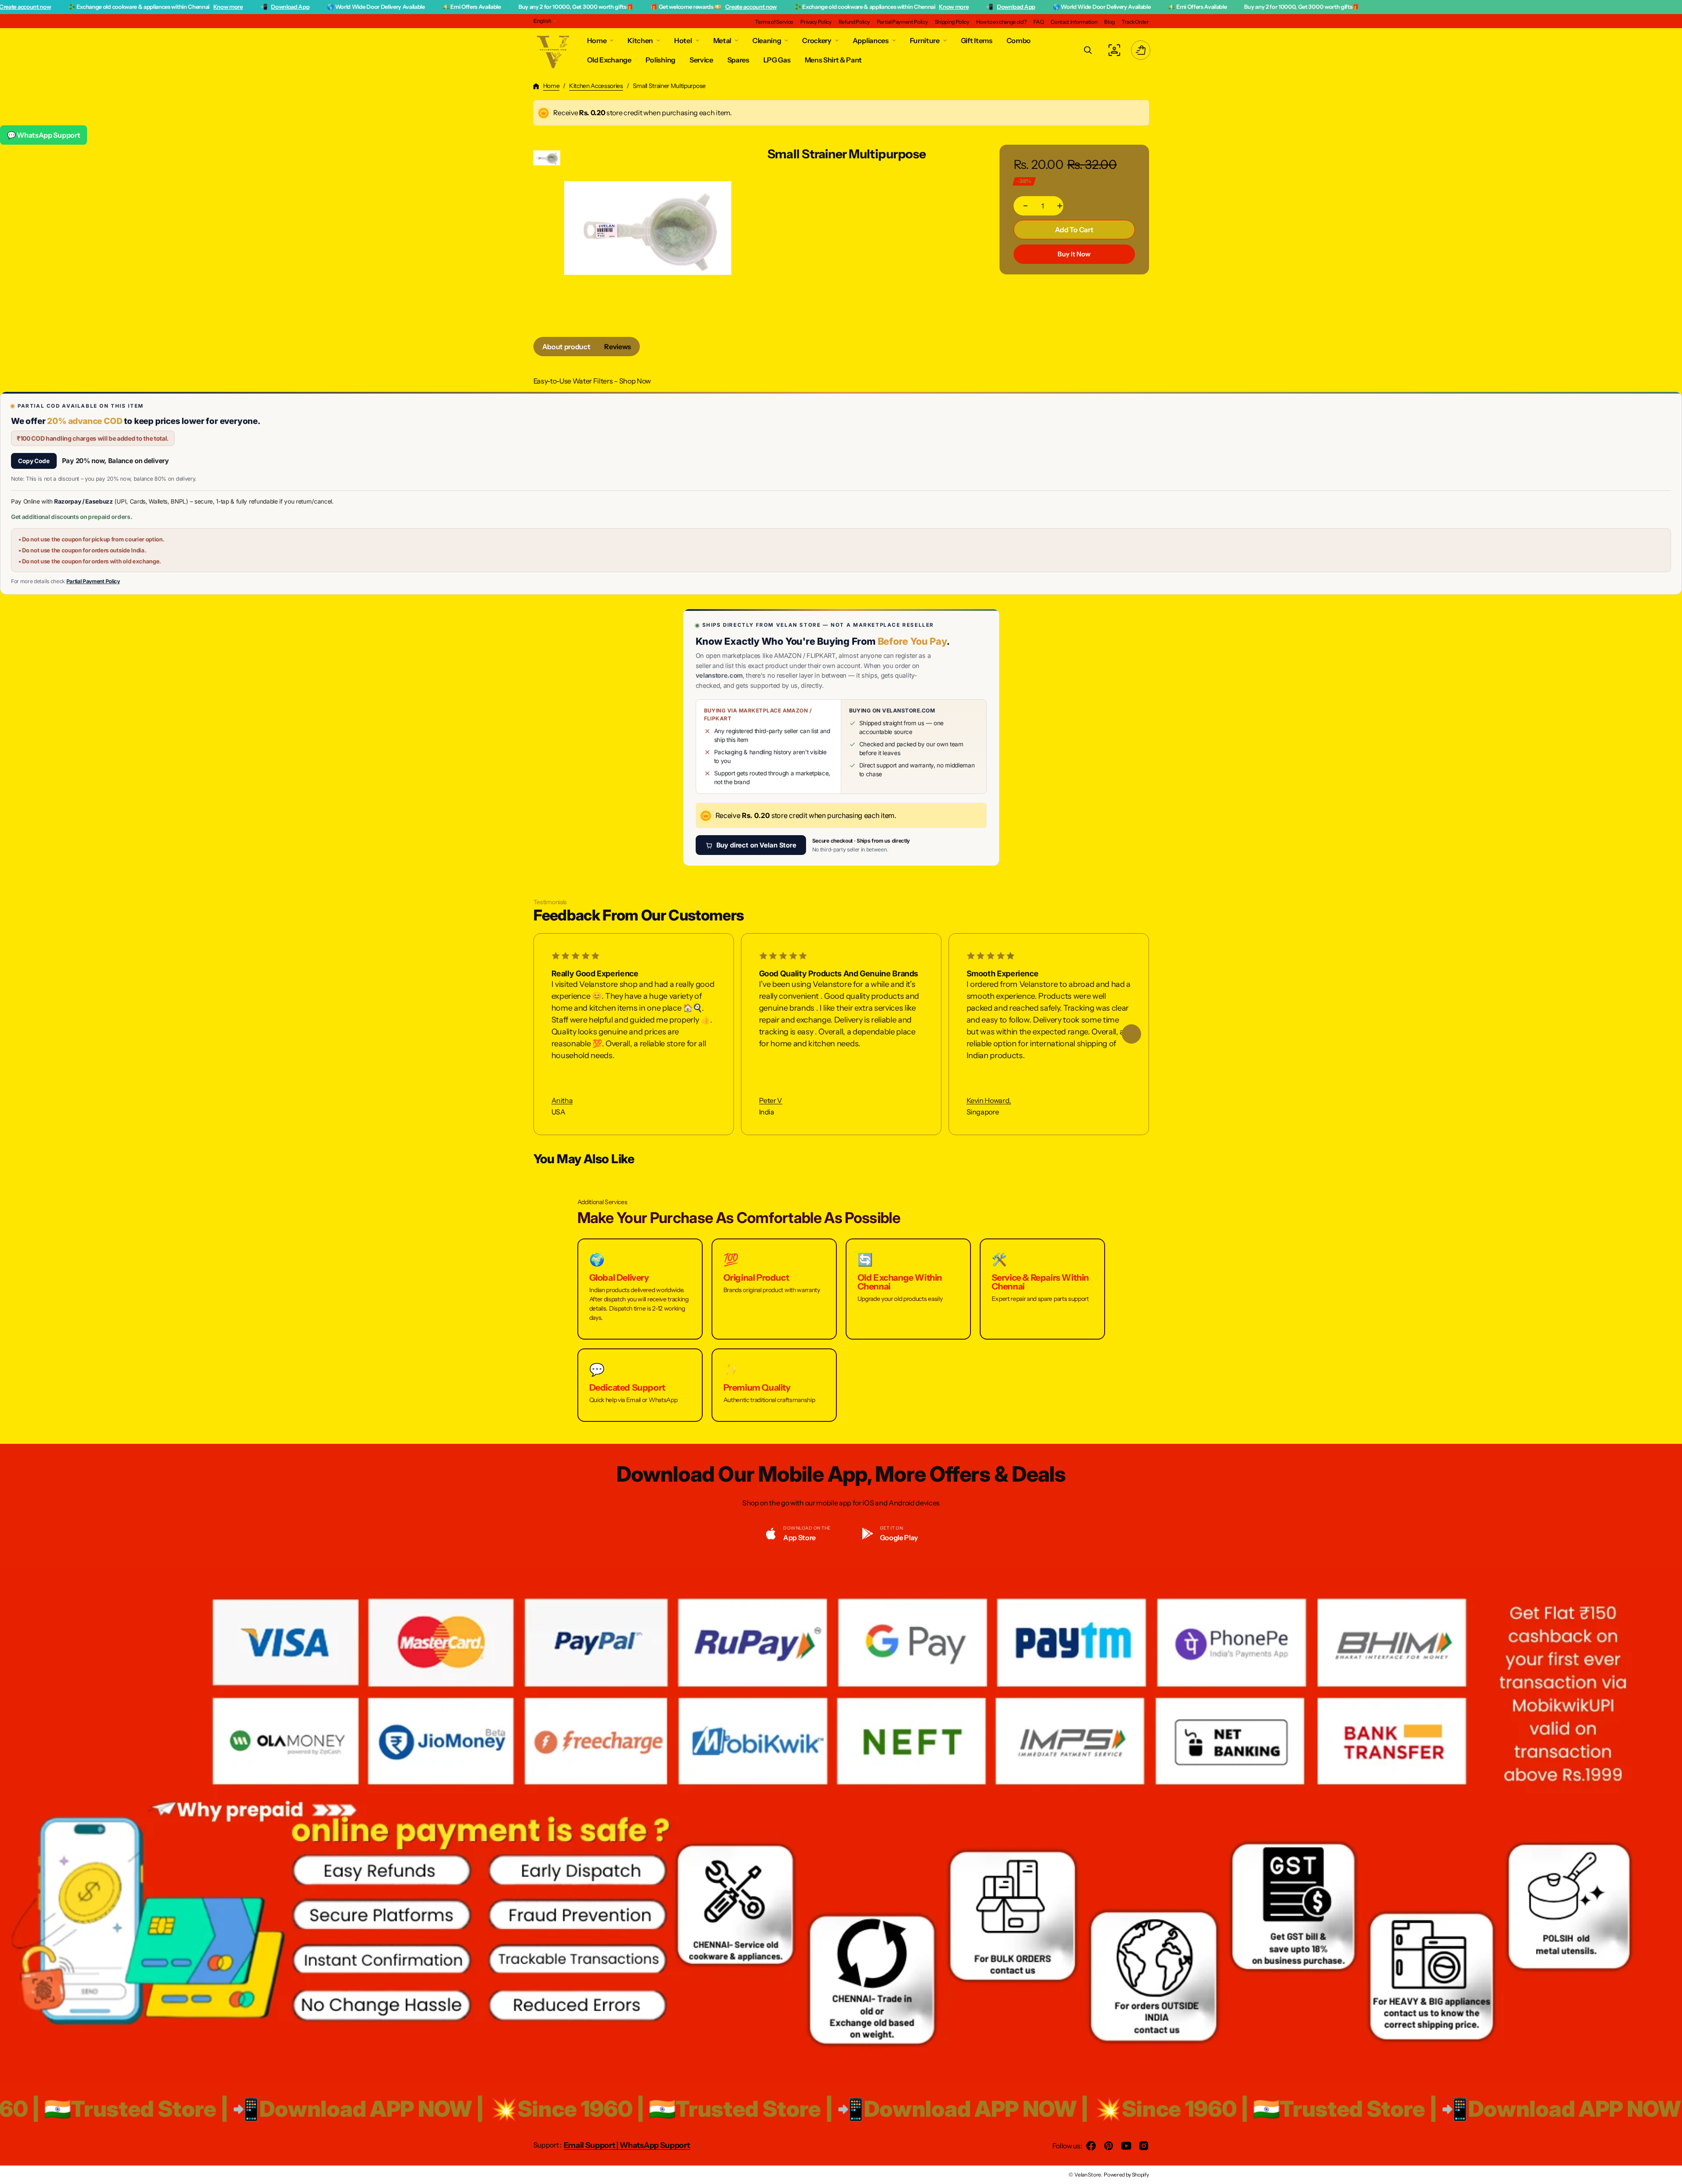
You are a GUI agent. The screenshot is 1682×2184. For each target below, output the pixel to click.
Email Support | (592, 2145)
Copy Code (34, 461)
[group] (547, 158)
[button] (1088, 50)
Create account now (616, 7)
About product (566, 347)
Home (551, 86)
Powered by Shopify (1126, 2175)
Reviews (618, 347)
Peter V (771, 1101)
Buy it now (1074, 254)
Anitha (562, 1101)
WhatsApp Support (655, 2145)
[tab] (566, 347)
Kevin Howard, (989, 1101)
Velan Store (1087, 2175)
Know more (93, 7)
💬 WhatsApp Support (44, 135)
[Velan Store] (554, 50)
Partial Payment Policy (93, 581)
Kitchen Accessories (596, 86)
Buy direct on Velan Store (756, 845)
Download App (156, 7)
